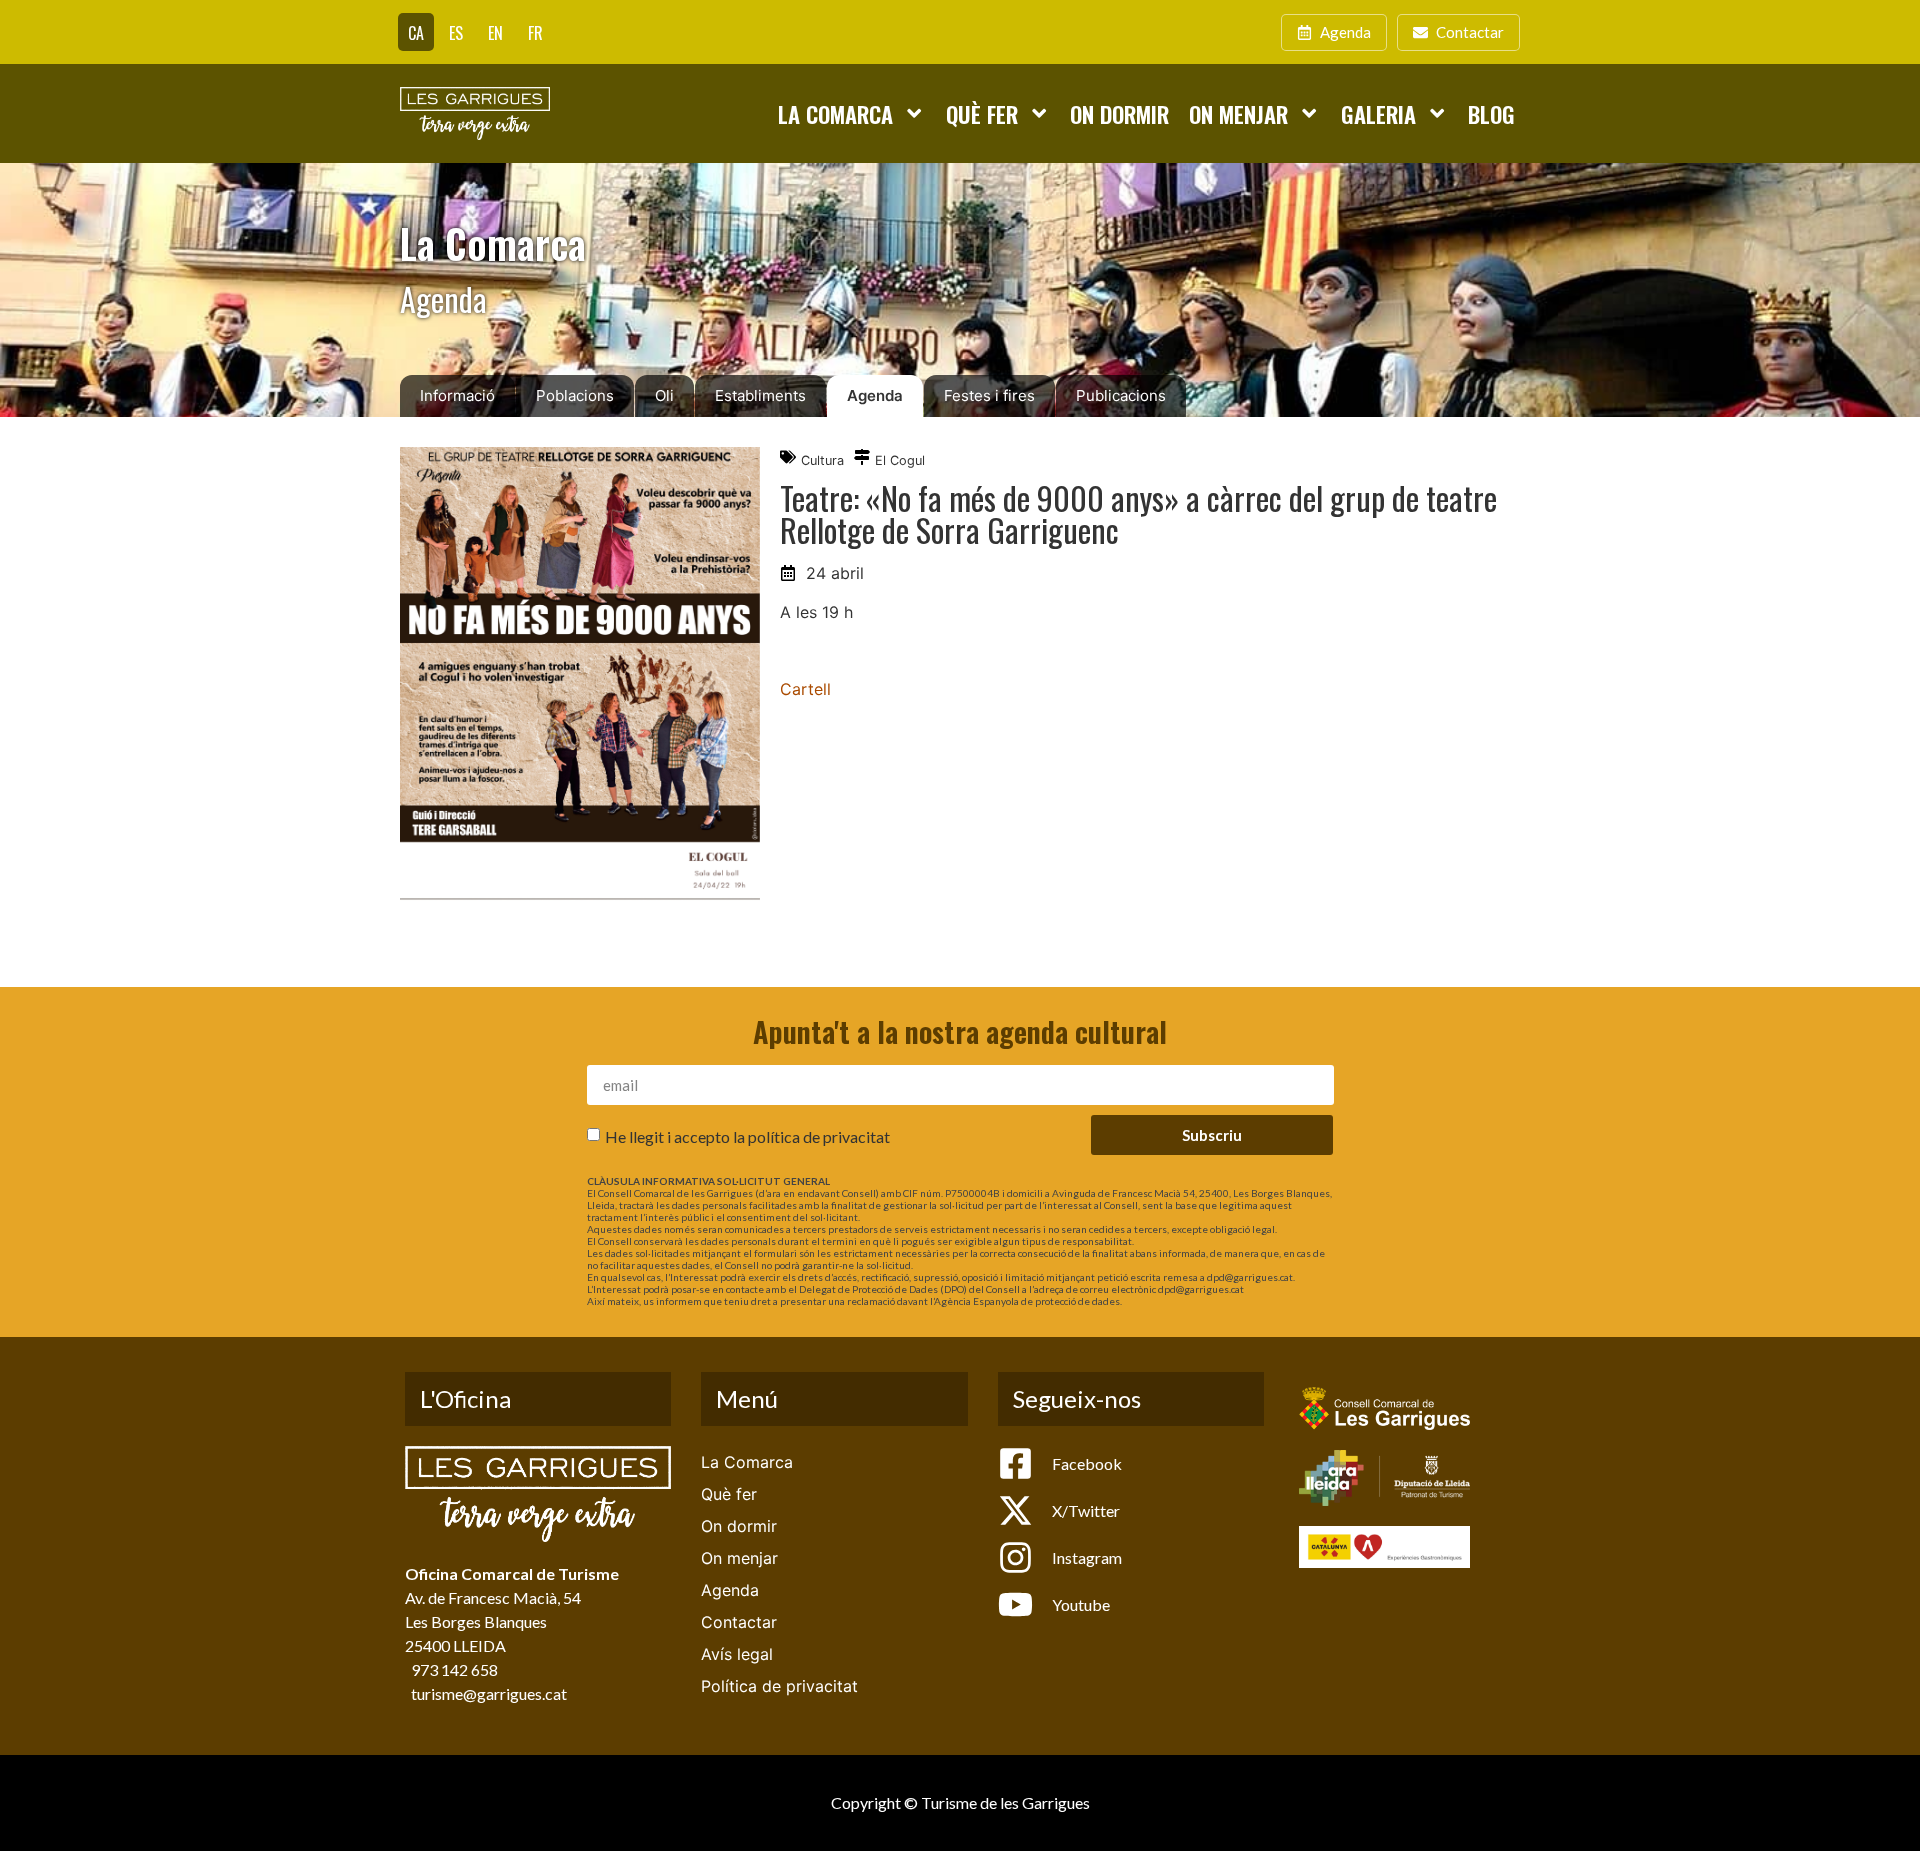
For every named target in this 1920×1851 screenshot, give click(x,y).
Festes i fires (989, 395)
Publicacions (1121, 395)
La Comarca (835, 113)
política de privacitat (819, 1136)
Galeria (1378, 113)
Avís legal (737, 1654)
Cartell (805, 689)
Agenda (875, 395)
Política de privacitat (779, 1686)
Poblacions (575, 395)
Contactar (739, 1622)
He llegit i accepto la (747, 1136)
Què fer (982, 113)
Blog (1491, 113)
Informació (457, 395)
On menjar (1238, 113)
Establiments (760, 395)
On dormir (1119, 113)
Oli (664, 395)
